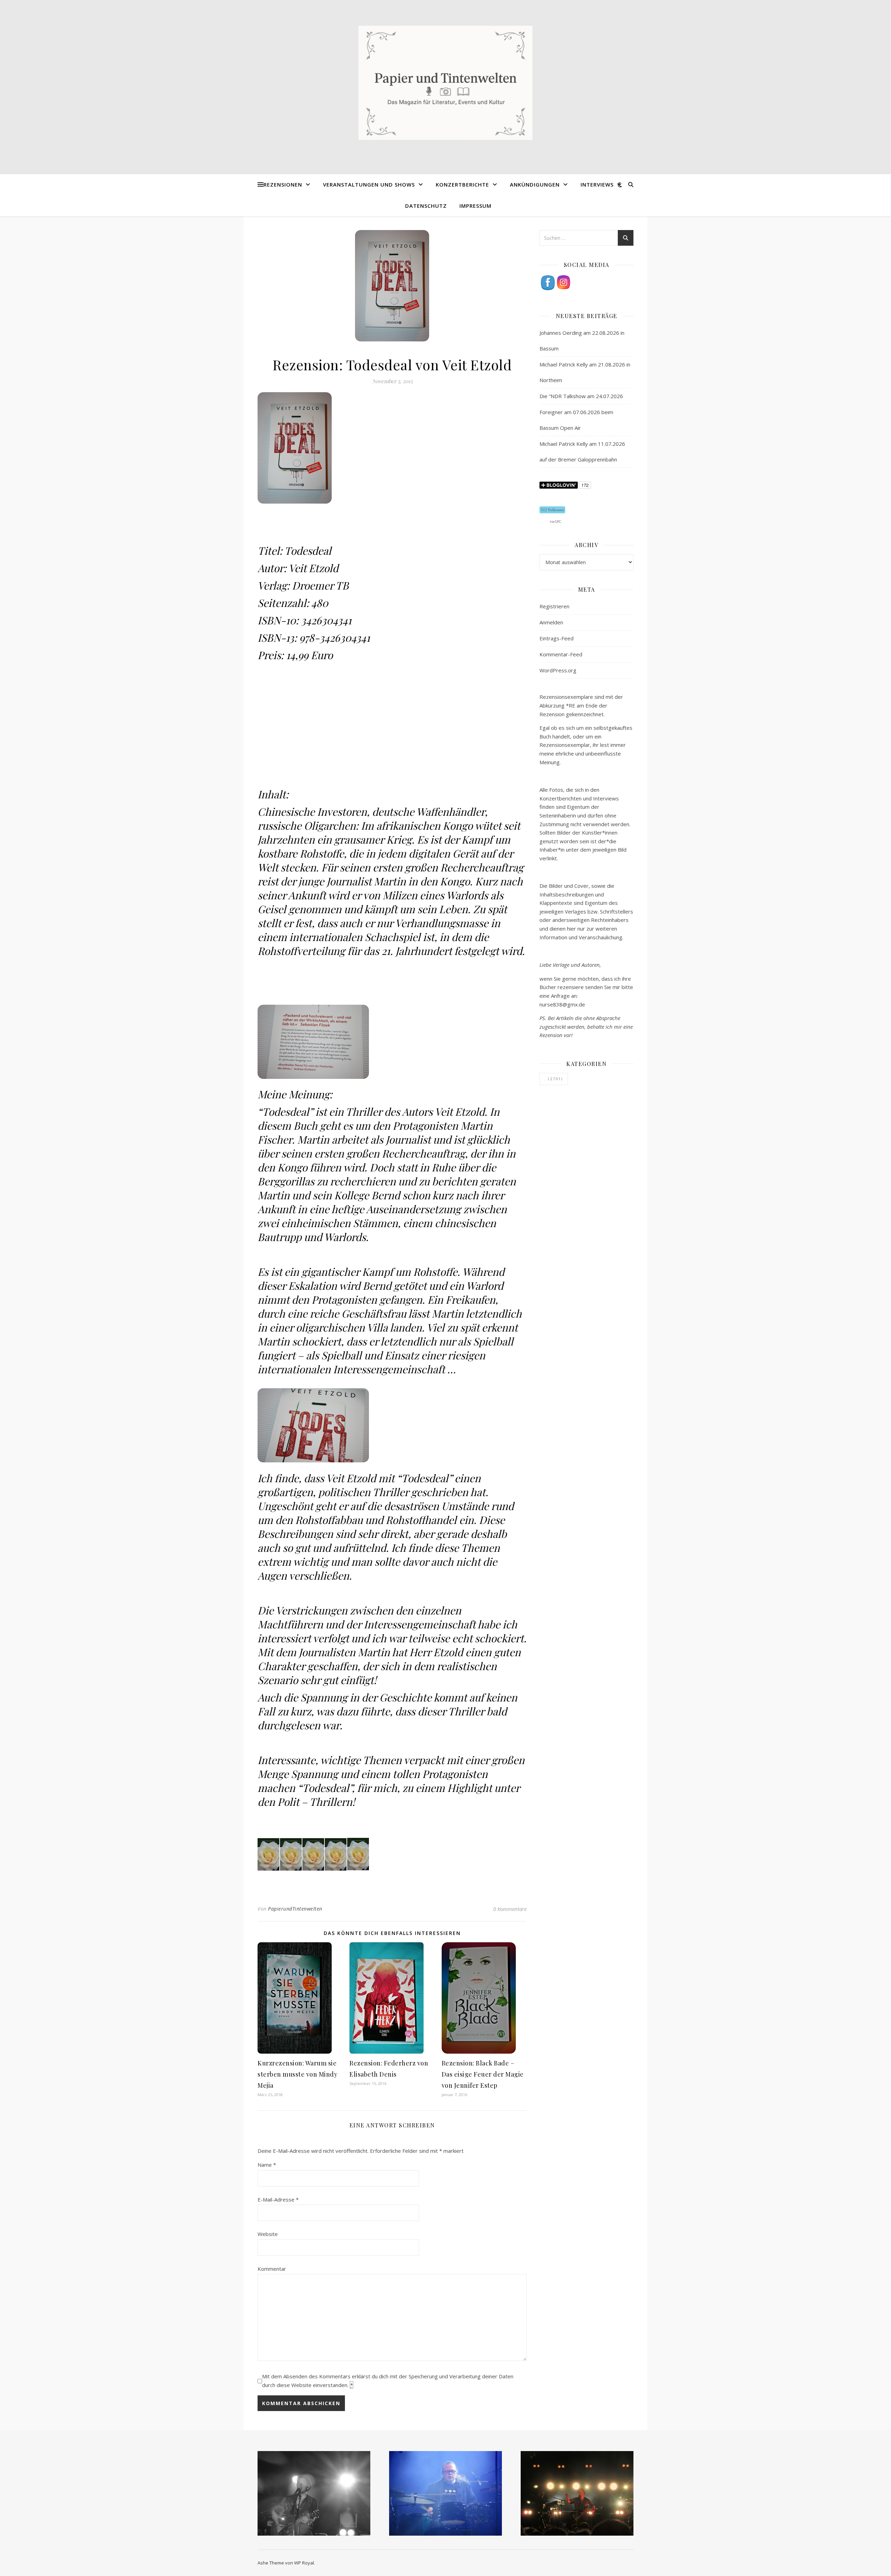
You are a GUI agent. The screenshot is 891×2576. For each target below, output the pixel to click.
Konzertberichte (462, 184)
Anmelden (551, 622)
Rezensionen (283, 184)
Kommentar (272, 2269)
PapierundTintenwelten (295, 1909)
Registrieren (554, 606)
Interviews (597, 184)
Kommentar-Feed (561, 654)
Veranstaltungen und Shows (369, 184)
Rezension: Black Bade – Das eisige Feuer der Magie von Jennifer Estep (483, 2074)
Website (268, 2234)
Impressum (475, 206)
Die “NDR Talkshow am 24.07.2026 (581, 396)
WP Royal (304, 2563)
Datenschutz (426, 206)
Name (267, 2165)
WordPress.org (558, 670)
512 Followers (552, 510)
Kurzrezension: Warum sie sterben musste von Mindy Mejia (297, 2074)
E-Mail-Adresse (278, 2199)
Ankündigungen (535, 184)
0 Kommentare (510, 1909)
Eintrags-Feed (557, 638)
